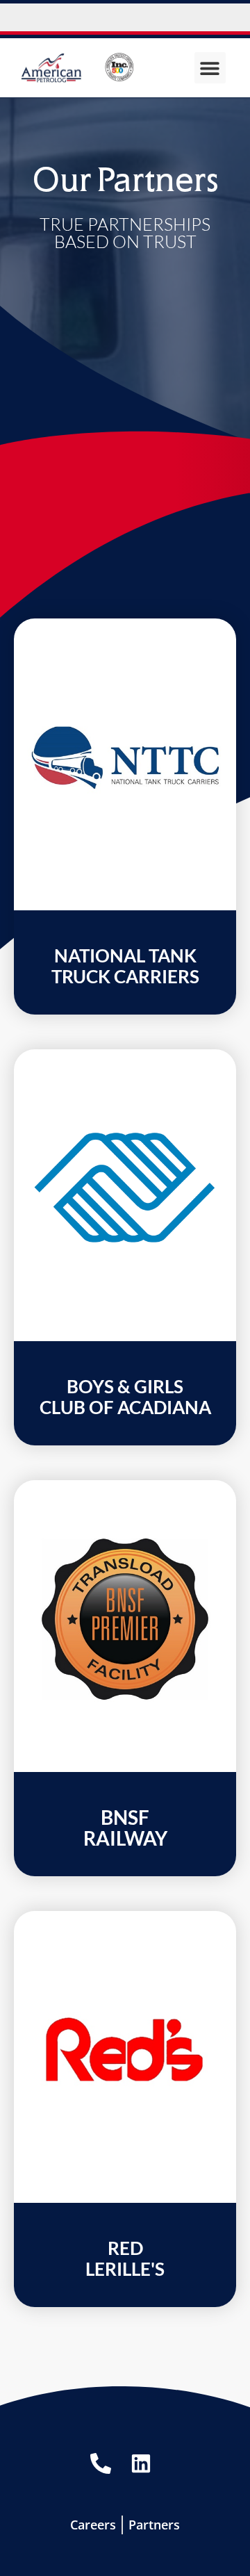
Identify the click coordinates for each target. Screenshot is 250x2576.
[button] (210, 68)
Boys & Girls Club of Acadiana (125, 1397)
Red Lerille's (125, 2258)
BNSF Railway (125, 1828)
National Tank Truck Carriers (125, 966)
